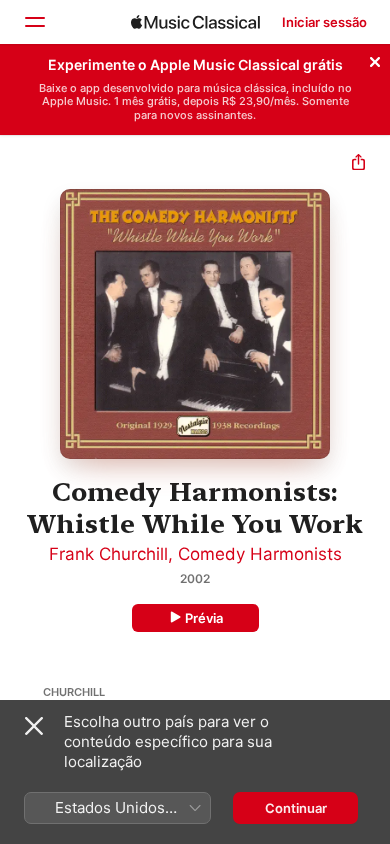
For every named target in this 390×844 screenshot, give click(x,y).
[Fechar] (375, 59)
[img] (195, 22)
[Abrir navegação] (34, 22)
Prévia (204, 618)
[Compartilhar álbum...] (358, 164)
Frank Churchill (108, 554)
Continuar (296, 808)
